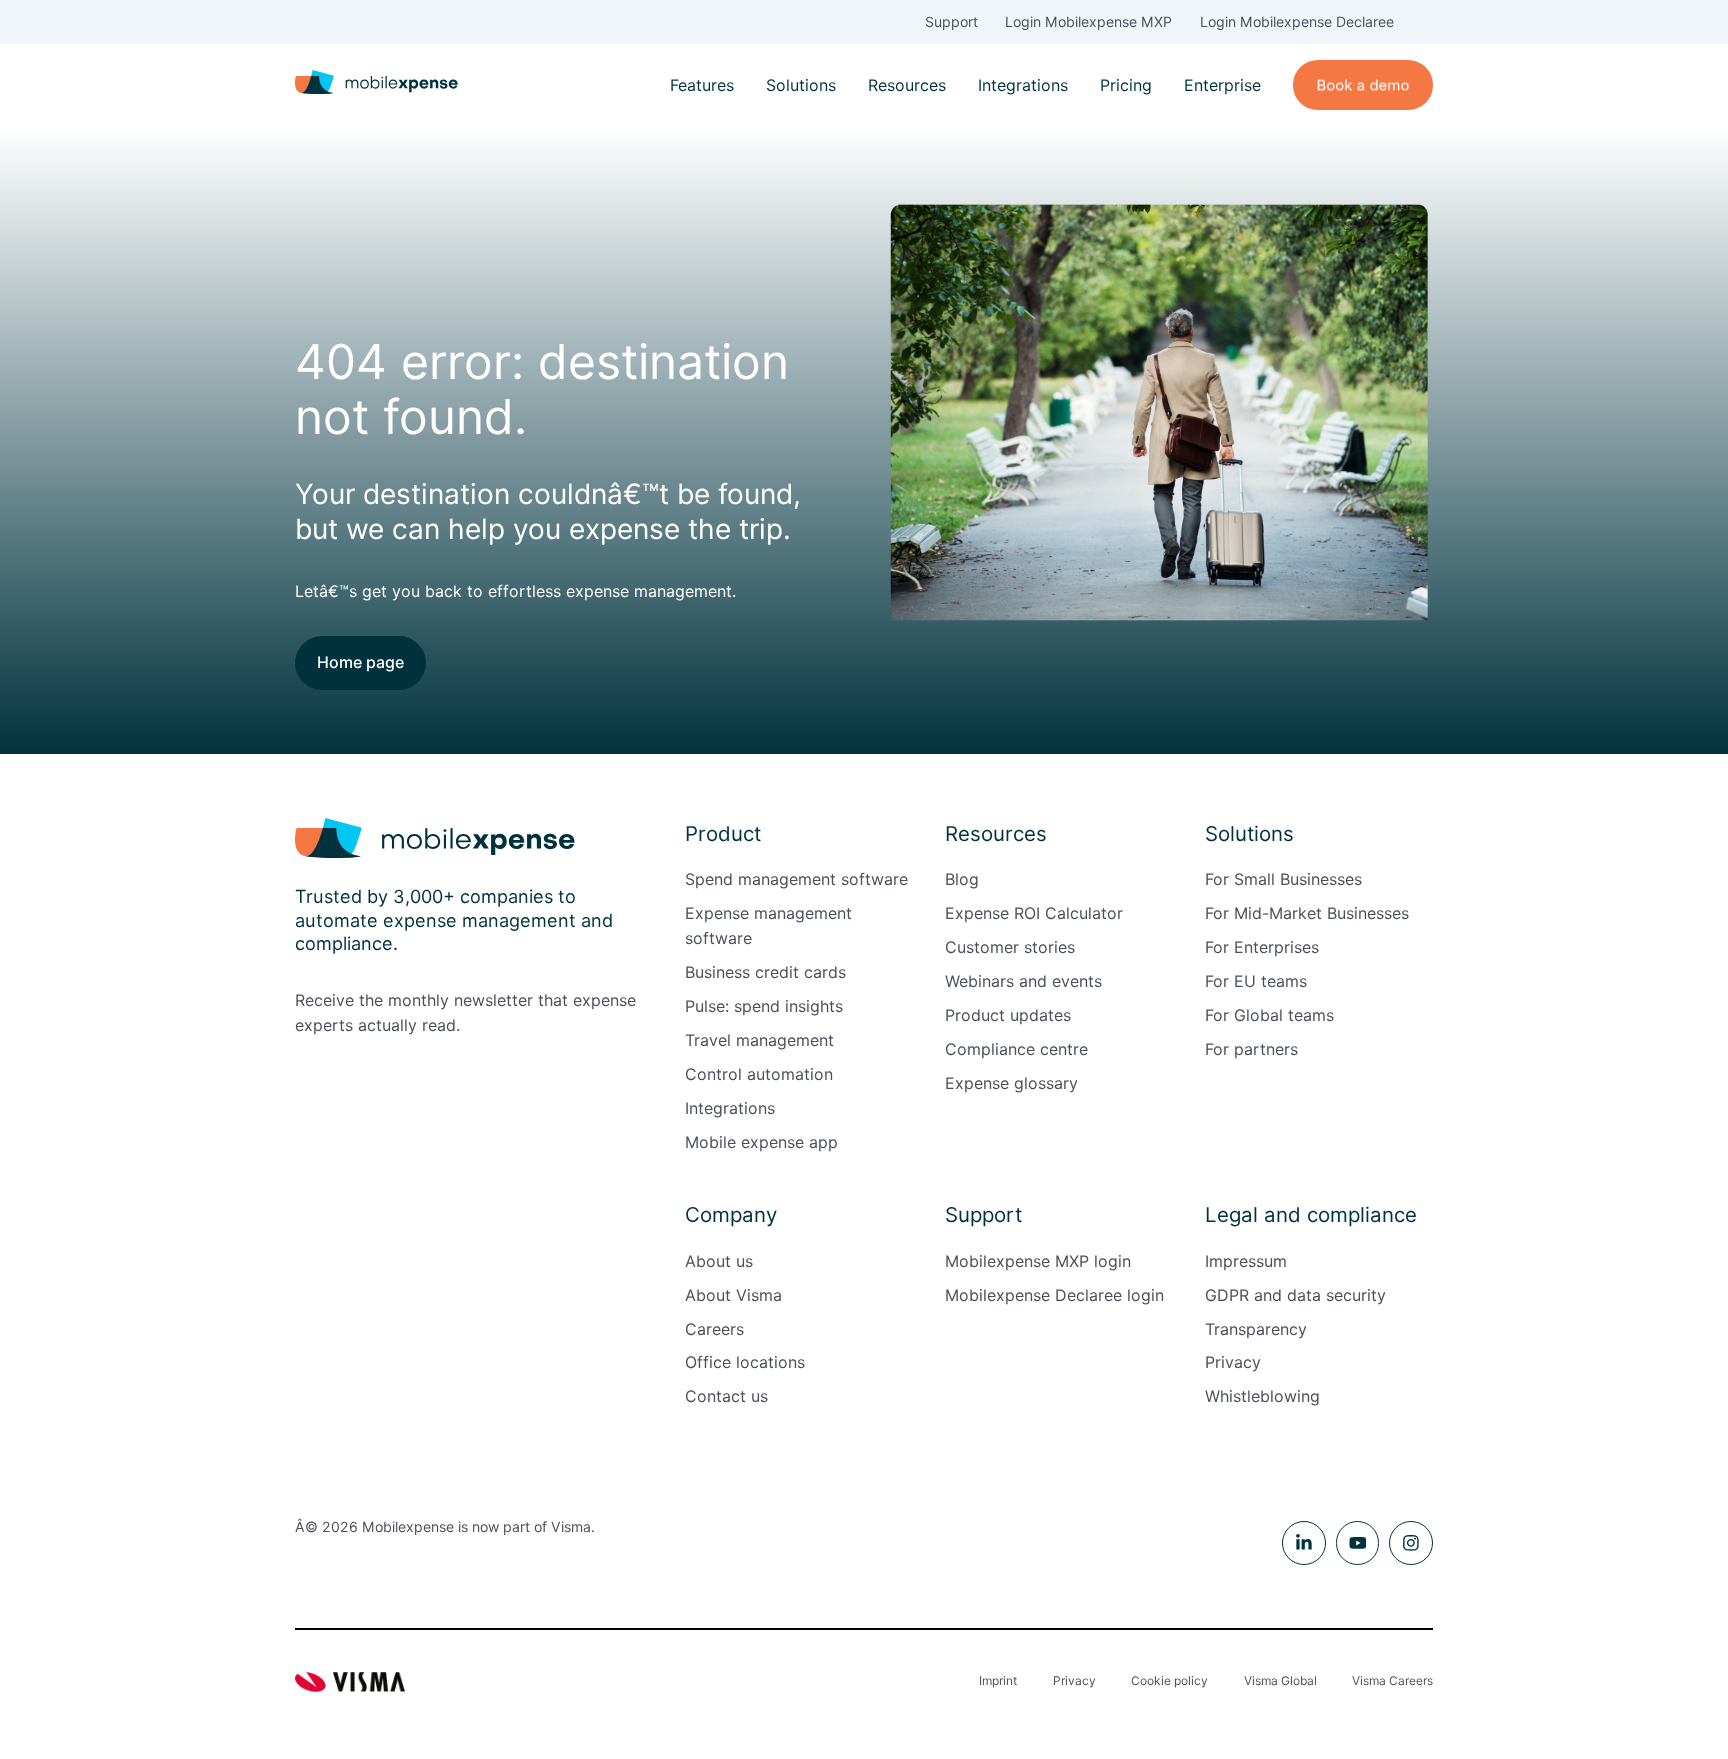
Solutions (801, 85)
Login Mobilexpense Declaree (1297, 21)
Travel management (759, 1040)
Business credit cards (765, 972)
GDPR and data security (1295, 1295)
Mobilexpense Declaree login (1054, 1295)
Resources (907, 85)
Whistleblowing (1262, 1396)
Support (951, 21)
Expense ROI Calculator (1034, 913)
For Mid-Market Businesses (1307, 913)
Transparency (1256, 1329)
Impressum (1246, 1261)
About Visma (733, 1295)
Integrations (1023, 85)
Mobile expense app (761, 1142)
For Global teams (1269, 1015)
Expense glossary (1011, 1083)
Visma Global (1280, 1680)
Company (731, 1214)
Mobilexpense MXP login (1038, 1261)
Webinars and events (1023, 981)
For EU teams (1256, 981)
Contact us (726, 1396)
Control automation (759, 1074)
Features (702, 85)
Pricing (1126, 85)
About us (719, 1261)
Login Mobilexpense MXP (1088, 21)
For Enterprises (1262, 947)
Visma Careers (1392, 1680)
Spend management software (796, 879)
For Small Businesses (1283, 879)
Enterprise (1222, 85)
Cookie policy (1169, 1680)
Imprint (998, 1680)
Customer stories (1010, 947)
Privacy (1233, 1362)
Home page (360, 662)
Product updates (1008, 1015)
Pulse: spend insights (764, 1006)
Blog (962, 879)
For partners (1251, 1049)
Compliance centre (1016, 1049)
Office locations (745, 1362)
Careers (714, 1329)
